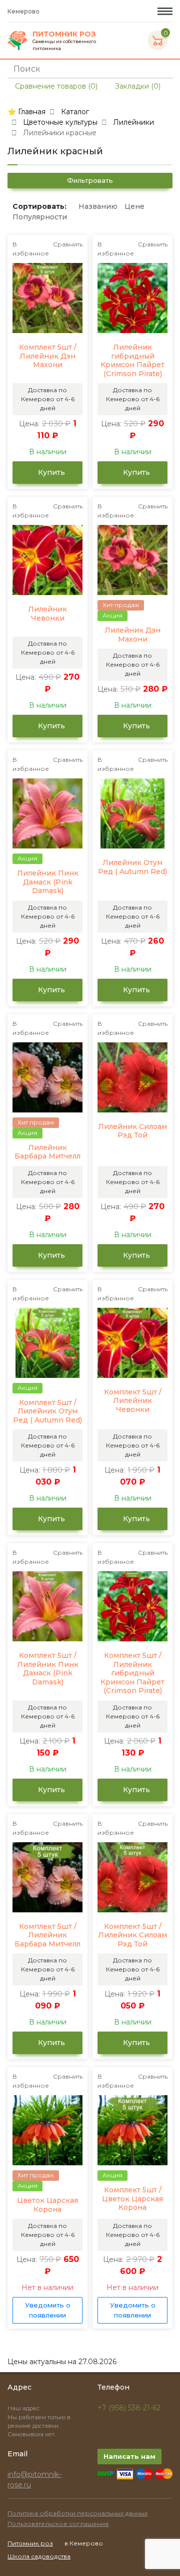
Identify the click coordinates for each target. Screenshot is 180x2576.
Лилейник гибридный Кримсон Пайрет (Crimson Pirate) (132, 361)
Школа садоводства (39, 2556)
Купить (50, 472)
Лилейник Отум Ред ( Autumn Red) (132, 867)
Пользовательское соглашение (58, 2524)
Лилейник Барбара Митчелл (47, 1152)
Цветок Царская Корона (47, 2205)
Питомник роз (30, 2543)
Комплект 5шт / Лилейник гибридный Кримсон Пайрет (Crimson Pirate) (132, 1673)
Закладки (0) (137, 86)
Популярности (40, 217)
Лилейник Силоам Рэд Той (132, 1131)
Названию (98, 206)
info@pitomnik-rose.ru (34, 2480)
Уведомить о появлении (48, 2310)
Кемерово (24, 11)
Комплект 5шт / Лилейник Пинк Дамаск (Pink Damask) (48, 1669)
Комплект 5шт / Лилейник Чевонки (133, 1401)
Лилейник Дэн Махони (132, 635)
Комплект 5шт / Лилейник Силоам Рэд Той (132, 1935)
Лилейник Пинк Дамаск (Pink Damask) (48, 882)
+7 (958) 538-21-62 (129, 2408)
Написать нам (129, 2456)
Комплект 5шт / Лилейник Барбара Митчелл (47, 1935)
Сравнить (68, 244)
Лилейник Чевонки (47, 614)
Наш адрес (24, 2408)
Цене (134, 206)
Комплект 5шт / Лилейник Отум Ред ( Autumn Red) (47, 1411)
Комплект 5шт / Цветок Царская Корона (132, 2199)
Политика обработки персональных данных (77, 2513)
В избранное (31, 249)
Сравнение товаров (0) (55, 86)
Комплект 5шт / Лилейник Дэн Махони (48, 356)
